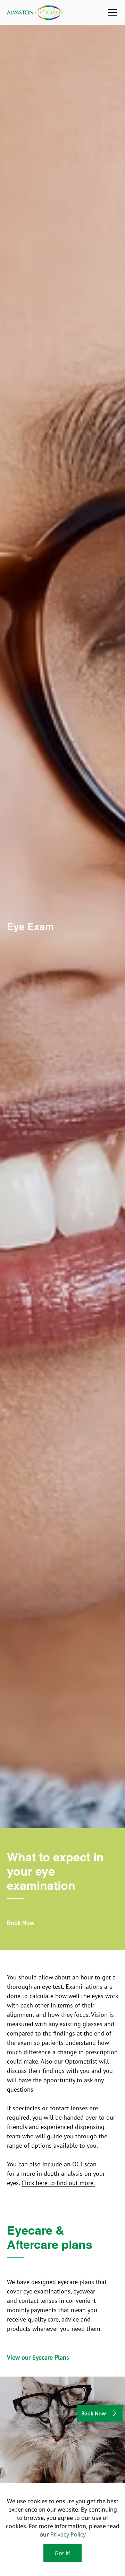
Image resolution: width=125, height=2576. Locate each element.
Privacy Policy (68, 2534)
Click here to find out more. (58, 2183)
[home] (35, 12)
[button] (111, 12)
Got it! (62, 2553)
